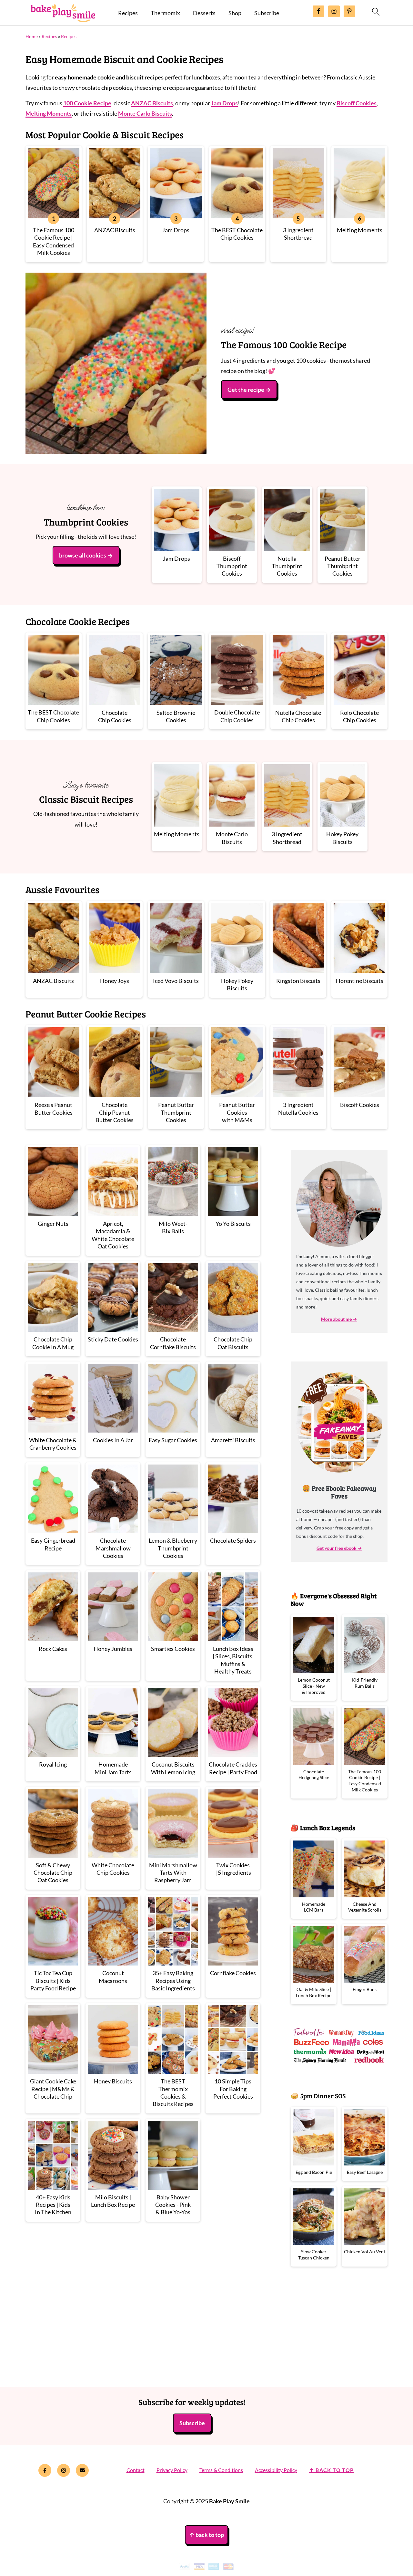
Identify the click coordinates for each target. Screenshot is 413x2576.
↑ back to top (332, 2470)
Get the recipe (246, 390)
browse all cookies (83, 555)
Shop (235, 13)
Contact (136, 2470)
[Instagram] (64, 2470)
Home (32, 36)
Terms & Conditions (221, 2470)
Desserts (204, 13)
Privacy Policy (172, 2470)
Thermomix (165, 13)
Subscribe (267, 13)
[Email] (82, 2470)
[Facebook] (45, 2470)
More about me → (339, 1319)
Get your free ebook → (339, 1548)
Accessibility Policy (276, 2470)
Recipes (128, 13)
